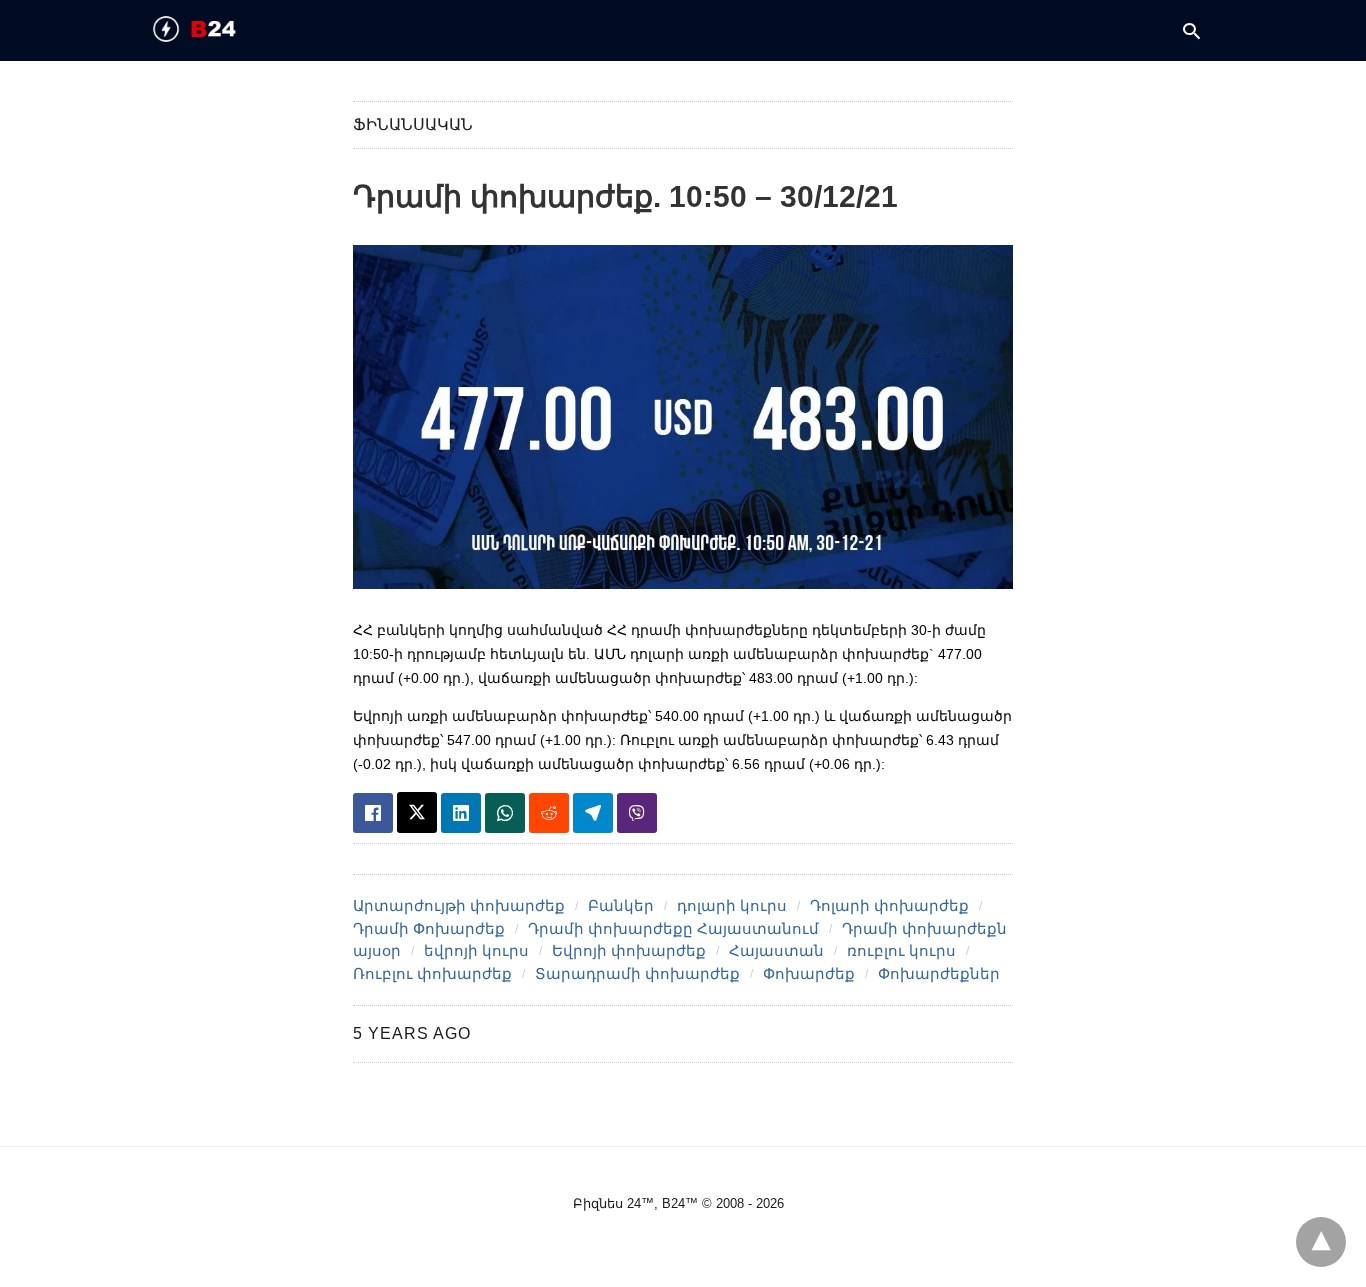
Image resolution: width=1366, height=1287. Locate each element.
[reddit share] (549, 813)
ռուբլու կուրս (901, 950)
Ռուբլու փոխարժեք (432, 973)
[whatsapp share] (505, 813)
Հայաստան (776, 950)
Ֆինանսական (413, 124)
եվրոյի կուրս (476, 950)
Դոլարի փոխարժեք (889, 905)
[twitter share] (417, 812)
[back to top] (1321, 1242)
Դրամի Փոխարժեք (429, 928)
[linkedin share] (461, 813)
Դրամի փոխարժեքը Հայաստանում (673, 928)
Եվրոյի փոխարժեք (629, 950)
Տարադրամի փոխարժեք (637, 973)
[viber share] (637, 813)
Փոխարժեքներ (939, 973)
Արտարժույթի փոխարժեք (459, 905)
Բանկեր (621, 905)
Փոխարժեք (809, 973)
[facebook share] (373, 813)
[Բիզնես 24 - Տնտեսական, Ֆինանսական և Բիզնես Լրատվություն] (229, 29)
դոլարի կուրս (732, 905)
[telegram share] (593, 813)
